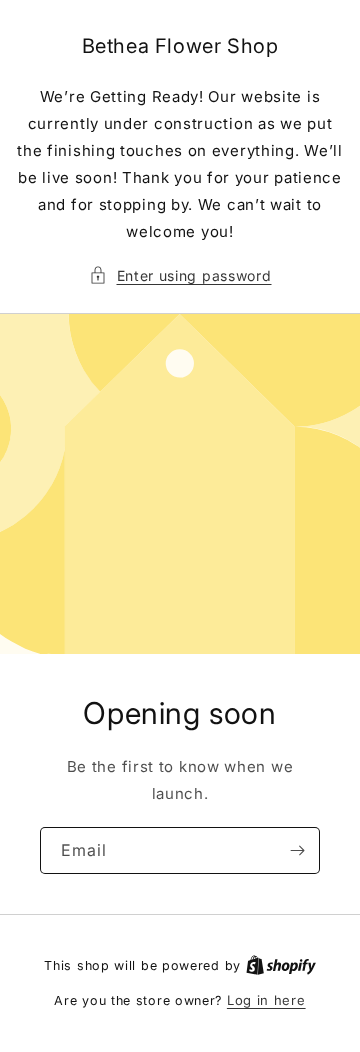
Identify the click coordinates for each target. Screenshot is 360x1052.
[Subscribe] (297, 850)
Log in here (266, 1000)
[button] (180, 275)
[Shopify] (281, 965)
